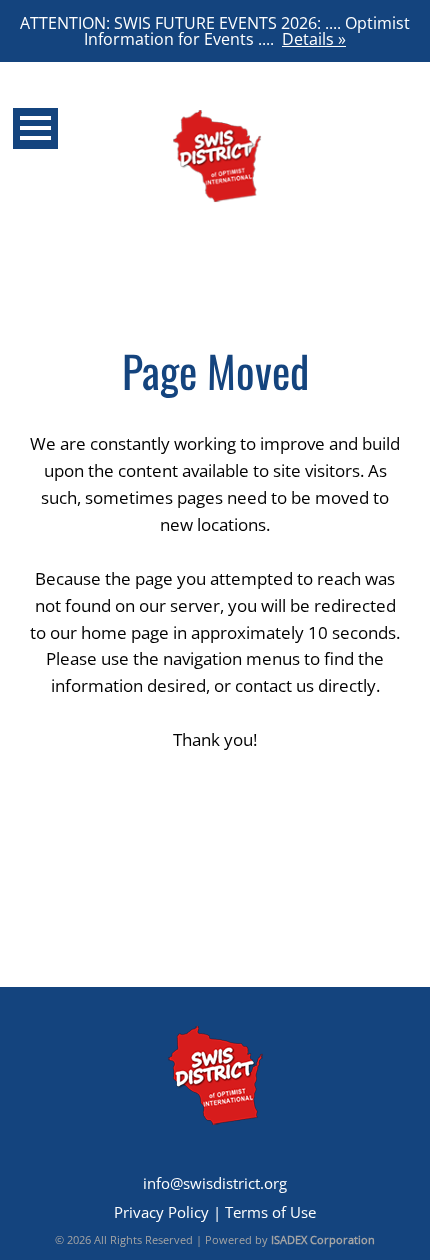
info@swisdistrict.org (215, 1183)
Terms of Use (270, 1212)
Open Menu (35, 128)
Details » (314, 39)
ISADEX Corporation (323, 1239)
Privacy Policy (161, 1212)
